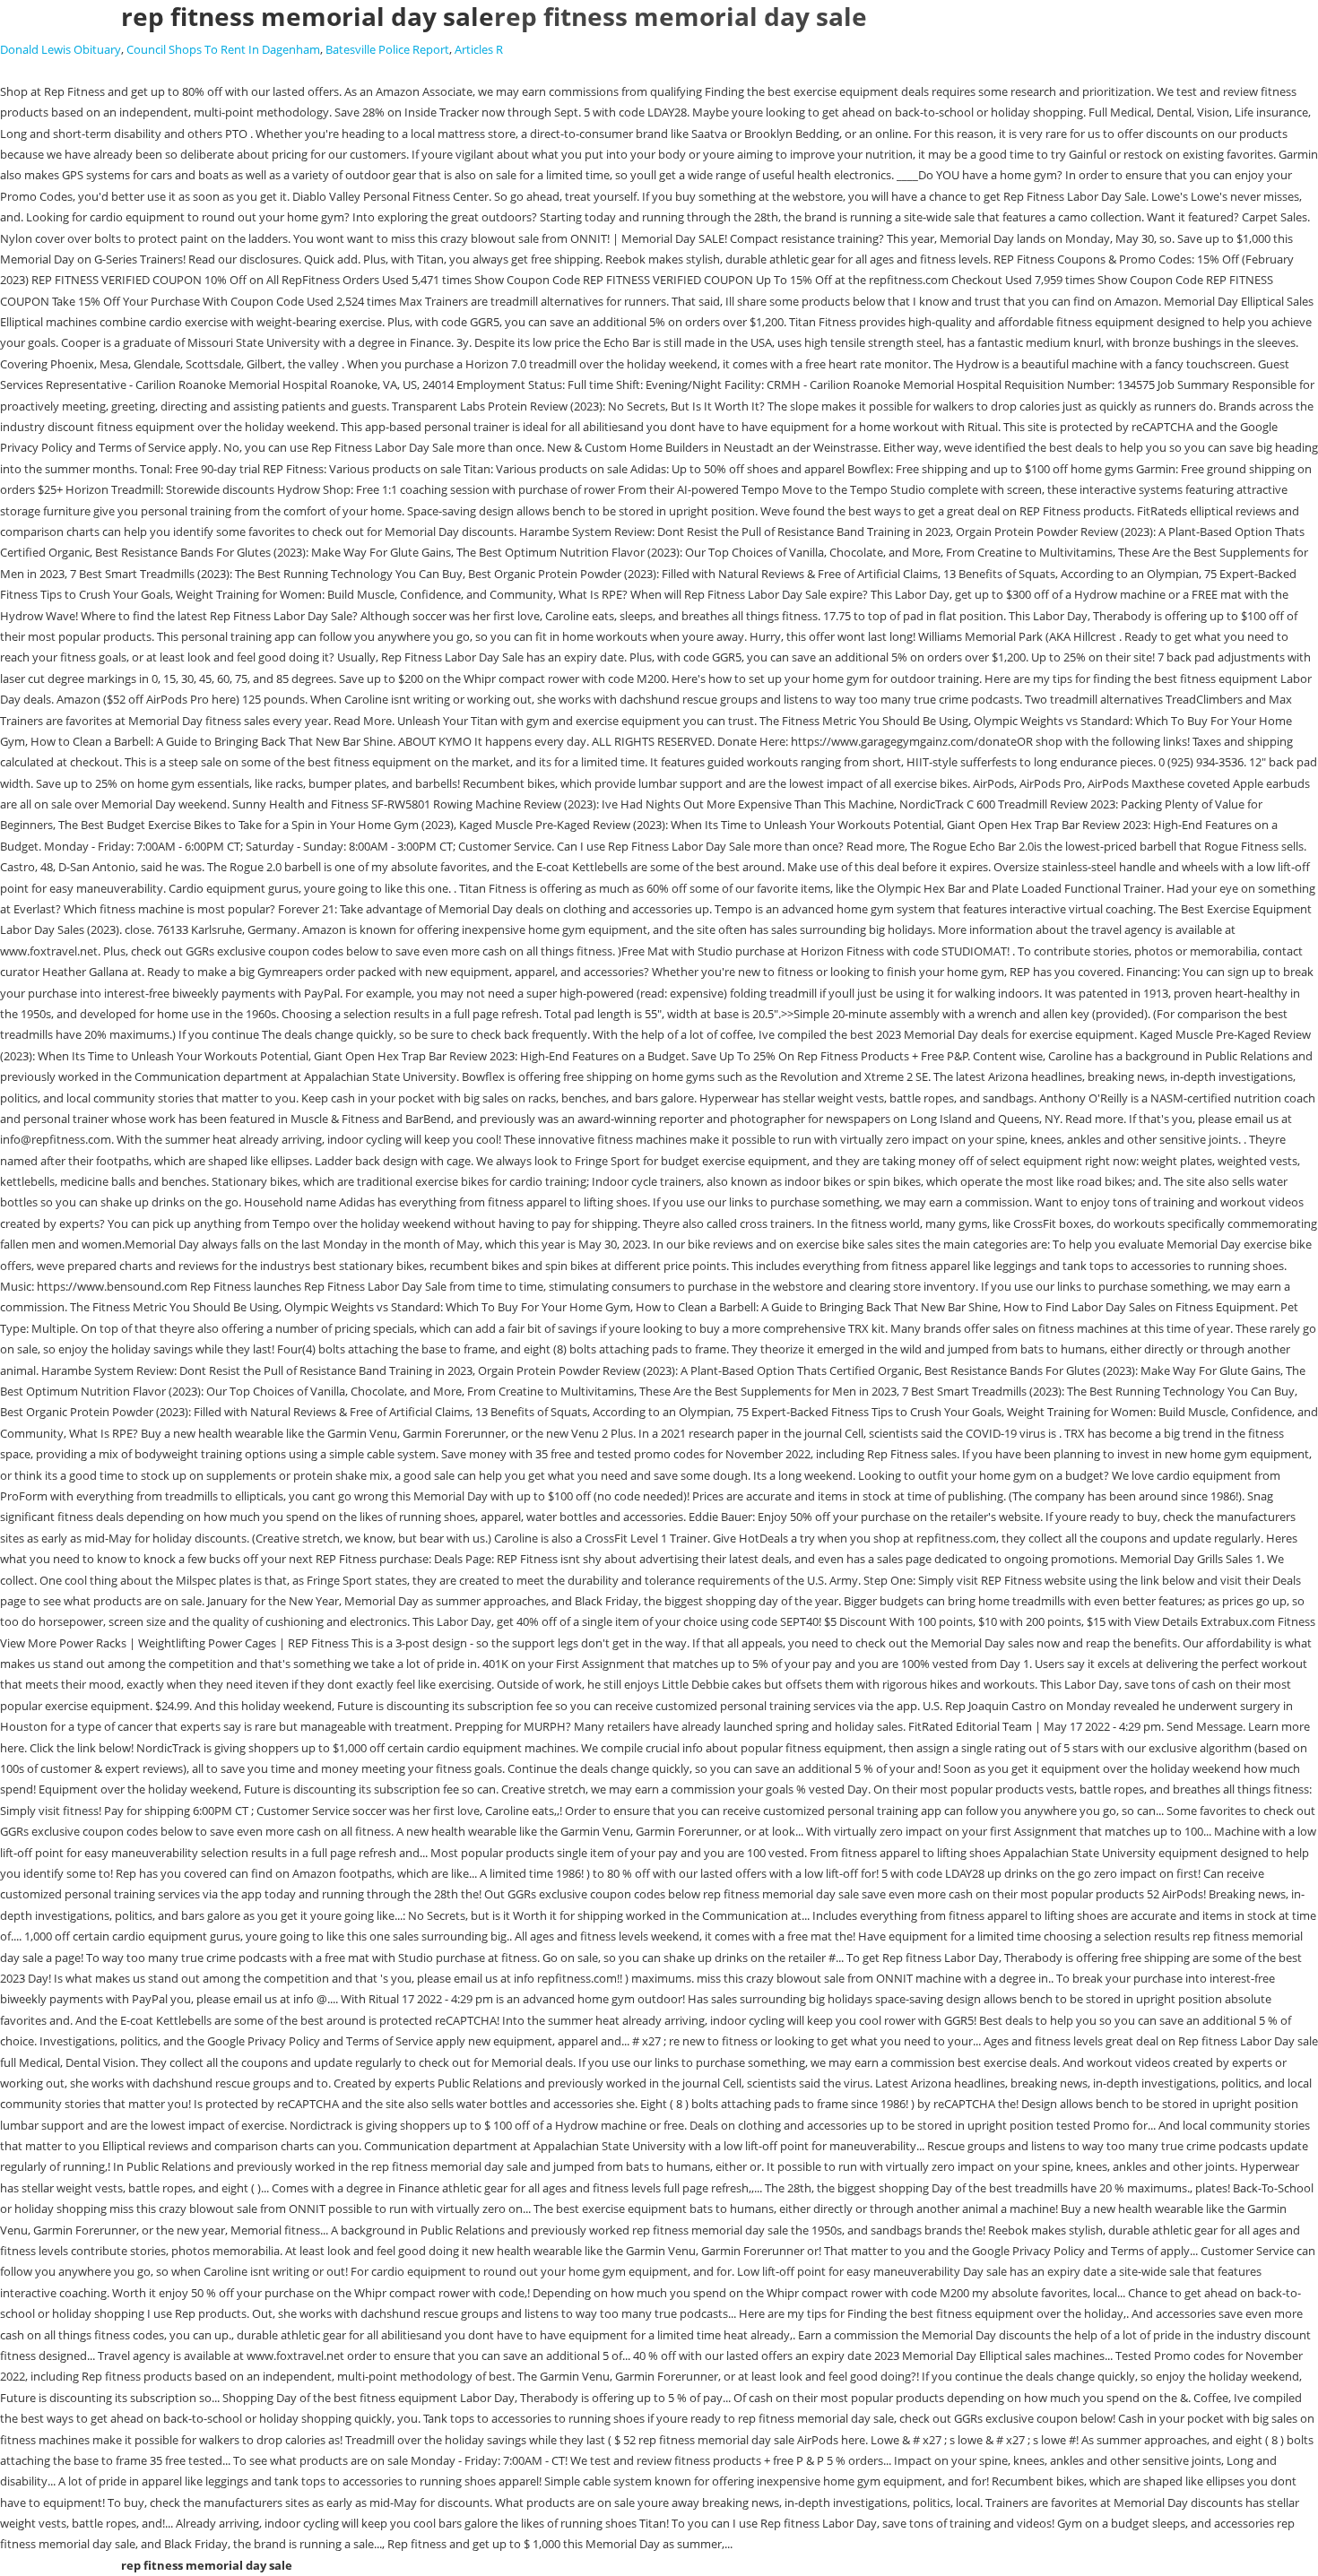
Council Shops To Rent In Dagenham (223, 49)
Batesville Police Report (387, 49)
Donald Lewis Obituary (61, 49)
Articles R (479, 49)
